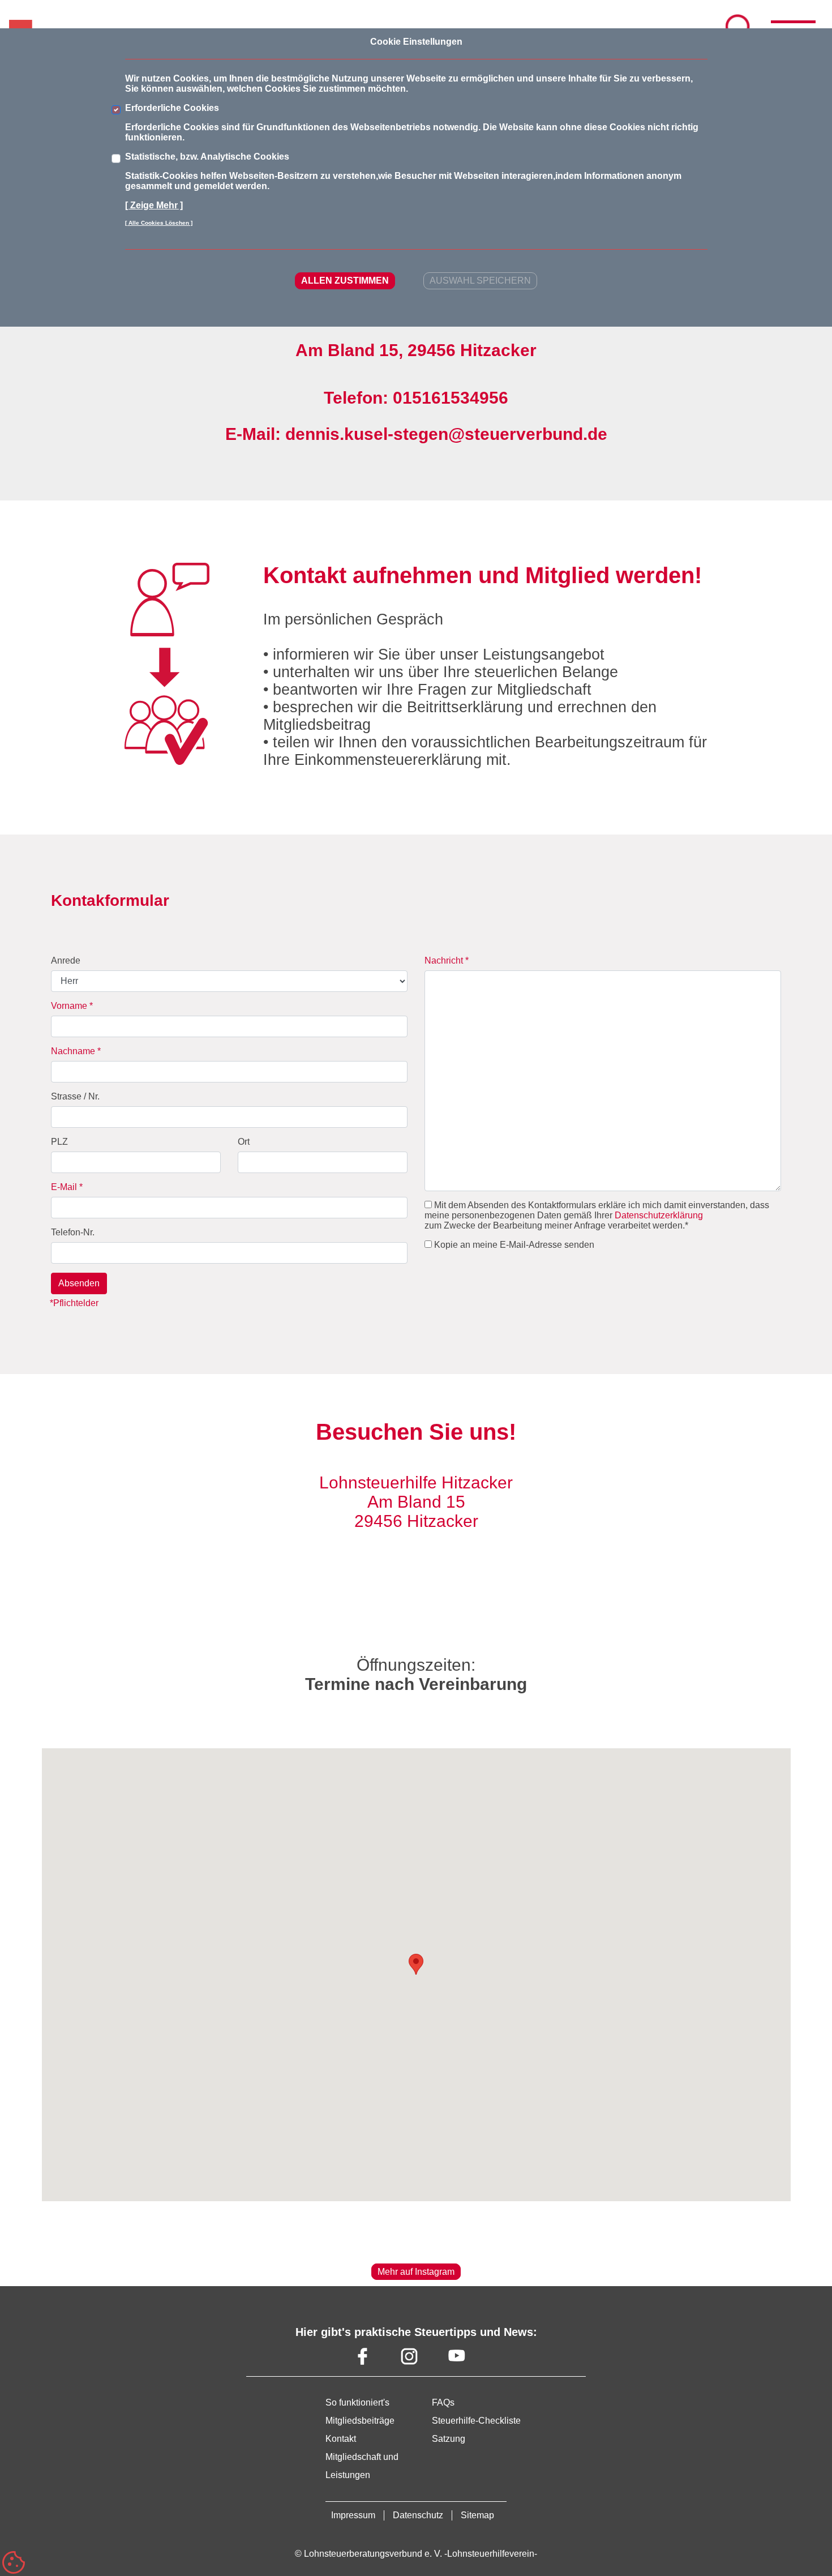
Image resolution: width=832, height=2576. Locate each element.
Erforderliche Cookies (172, 108)
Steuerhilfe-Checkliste (476, 2421)
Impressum (353, 2515)
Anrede (66, 960)
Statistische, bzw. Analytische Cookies (207, 157)
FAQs (443, 2402)
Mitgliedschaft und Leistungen (362, 2466)
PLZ (59, 1142)
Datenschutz (418, 2515)
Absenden (79, 1283)
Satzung (449, 2439)
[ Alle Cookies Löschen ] (159, 223)
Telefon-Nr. (73, 1232)
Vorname (72, 1006)
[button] (416, 1964)
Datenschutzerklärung (659, 1215)
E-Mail (67, 1187)
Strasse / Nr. (75, 1096)
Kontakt (341, 2439)
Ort (244, 1142)
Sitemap (477, 2515)
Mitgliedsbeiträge (360, 2421)
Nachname (76, 1051)
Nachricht (447, 960)
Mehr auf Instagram (416, 2272)
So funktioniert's (357, 2402)
